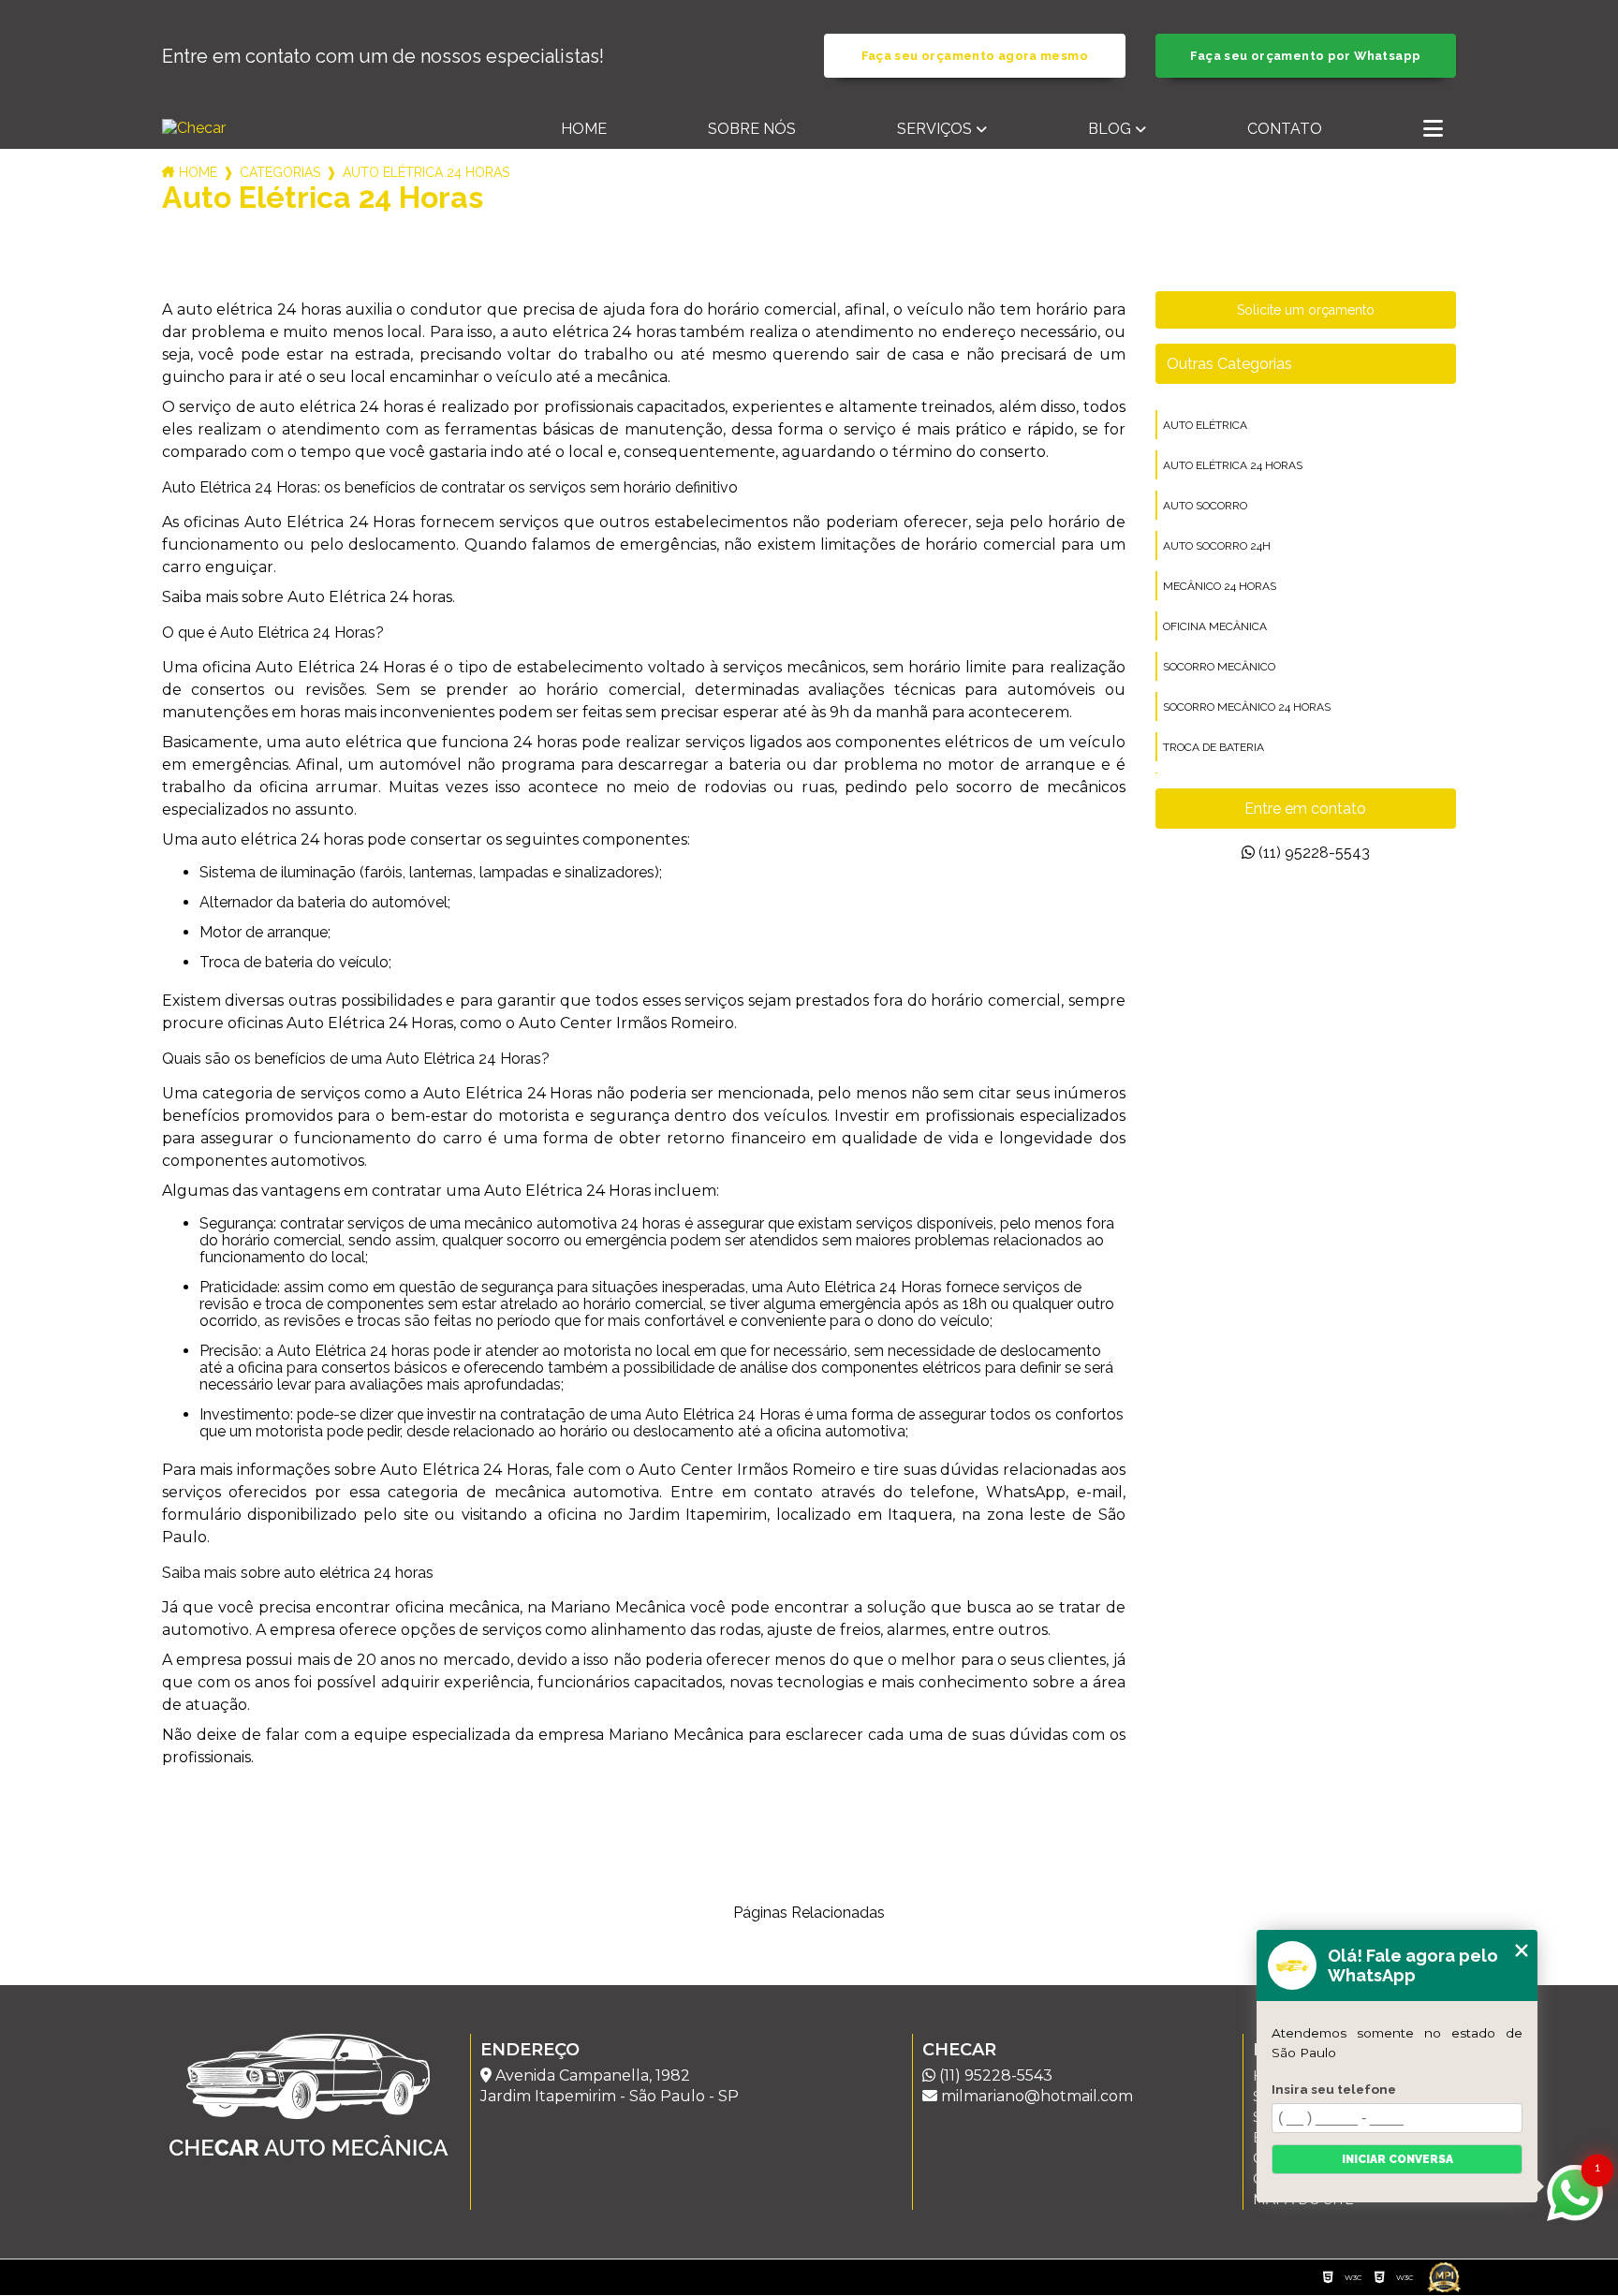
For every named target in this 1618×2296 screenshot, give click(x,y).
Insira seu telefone (1334, 2089)
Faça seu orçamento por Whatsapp (1305, 56)
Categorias (280, 172)
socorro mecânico (1219, 667)
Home (584, 129)
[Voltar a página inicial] (267, 128)
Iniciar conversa (1397, 2159)
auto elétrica (1205, 425)
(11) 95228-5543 (1312, 853)
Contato (1285, 129)
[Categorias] (1433, 130)
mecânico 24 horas (1220, 586)
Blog (1110, 129)
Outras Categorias (1229, 364)
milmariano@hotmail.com (1035, 2096)
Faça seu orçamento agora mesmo (975, 56)
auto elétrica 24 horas (1233, 465)
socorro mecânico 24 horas (1247, 707)
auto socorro (1205, 506)
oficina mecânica (1215, 626)
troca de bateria (1213, 747)
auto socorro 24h (1217, 546)
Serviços (934, 129)
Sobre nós (752, 129)
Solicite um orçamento (1306, 310)
